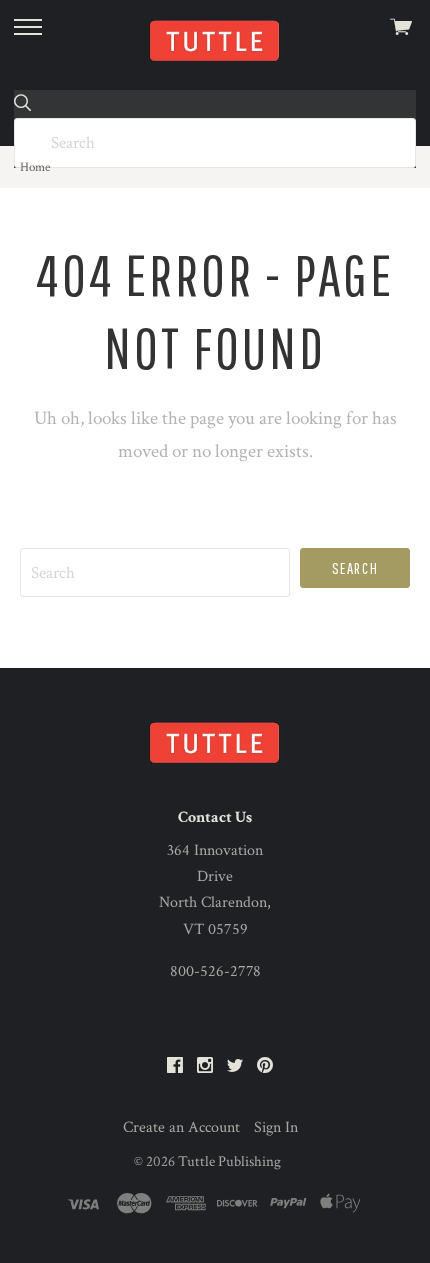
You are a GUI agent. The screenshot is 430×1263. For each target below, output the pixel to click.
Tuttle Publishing (229, 1161)
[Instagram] (205, 1066)
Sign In (276, 1127)
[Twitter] (235, 1066)
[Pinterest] (265, 1066)
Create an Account (181, 1127)
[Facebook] (175, 1066)
